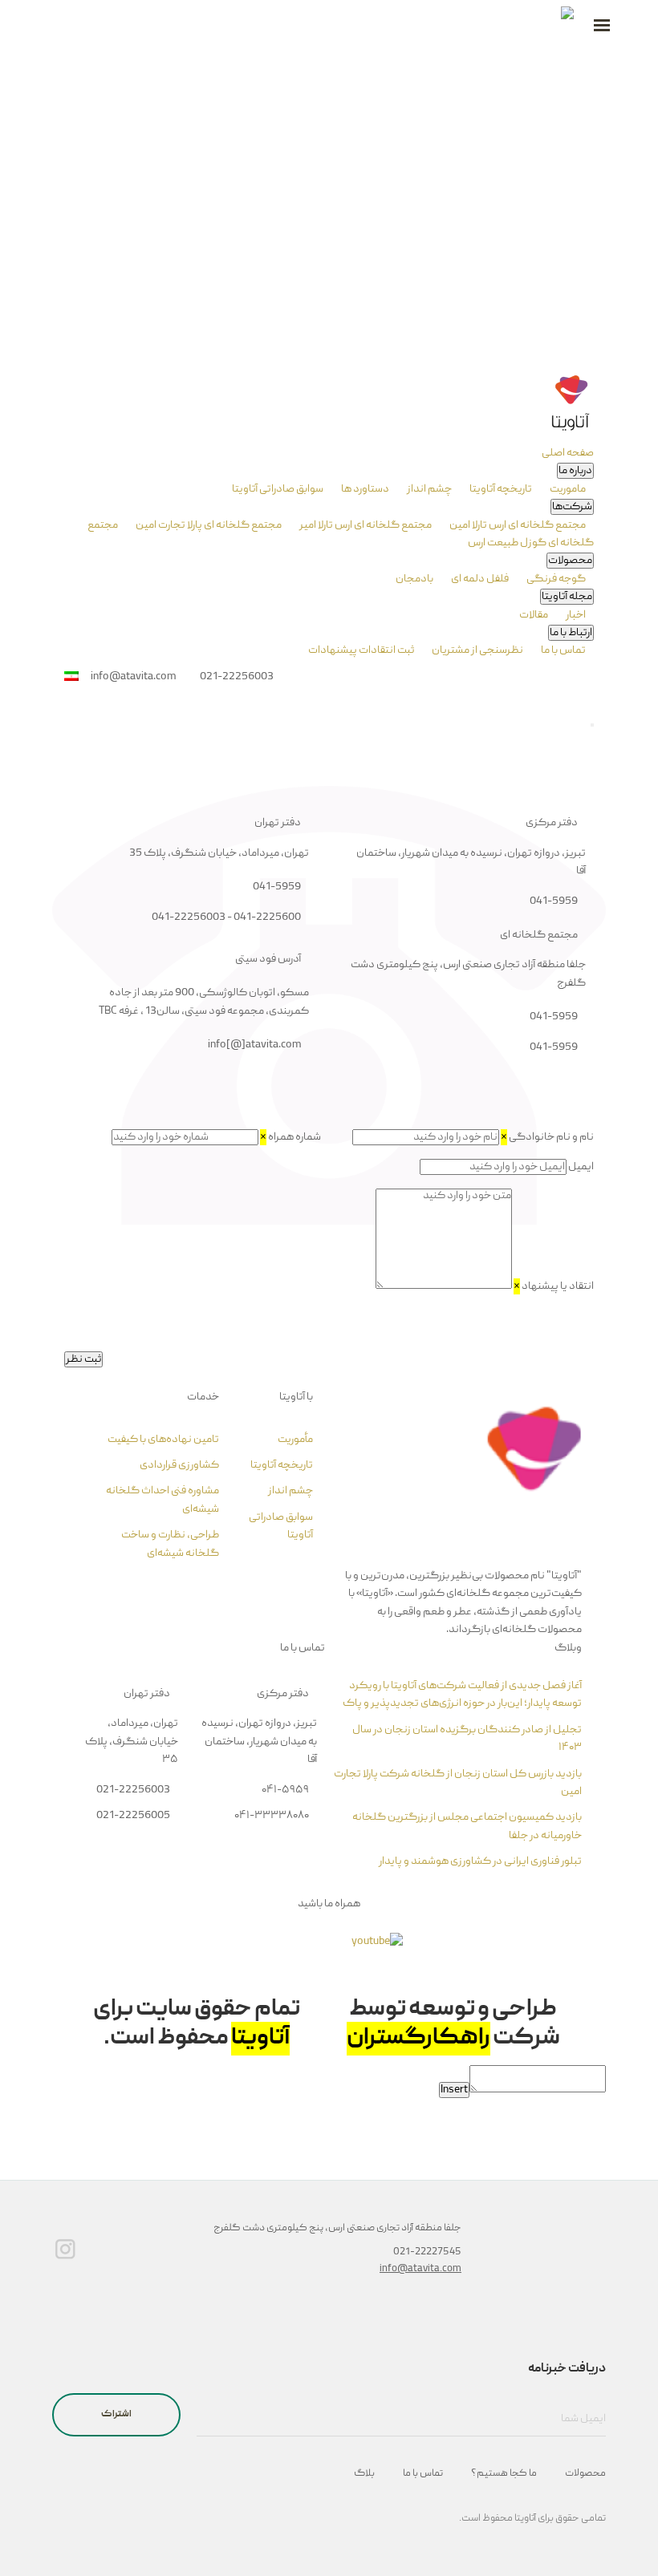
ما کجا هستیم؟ (504, 2474)
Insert (454, 2090)
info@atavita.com (420, 2269)
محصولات (570, 561)
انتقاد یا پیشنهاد (554, 1286)
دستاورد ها (364, 489)
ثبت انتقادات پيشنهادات (361, 650)
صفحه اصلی (568, 453)
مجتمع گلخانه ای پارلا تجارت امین (208, 525)
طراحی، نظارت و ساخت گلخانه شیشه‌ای (170, 1544)
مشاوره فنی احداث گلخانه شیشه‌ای (162, 1500)
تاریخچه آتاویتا (500, 489)
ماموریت (567, 489)
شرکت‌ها (572, 507)
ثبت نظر (83, 1359)
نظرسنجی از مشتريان (477, 650)
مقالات (534, 615)
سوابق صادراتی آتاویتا (278, 489)
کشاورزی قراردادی (179, 1465)
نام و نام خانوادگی (547, 1137)
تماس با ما (563, 650)
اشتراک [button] (116, 2414)
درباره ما (575, 471)
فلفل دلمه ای (479, 579)
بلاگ (364, 2474)
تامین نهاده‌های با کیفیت (163, 1440)
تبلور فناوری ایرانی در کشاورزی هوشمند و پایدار (480, 1861)
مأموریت (295, 1440)
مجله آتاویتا (567, 597)
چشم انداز (429, 489)
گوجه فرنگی (555, 579)
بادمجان (414, 579)
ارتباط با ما (571, 633)
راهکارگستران (418, 2039)
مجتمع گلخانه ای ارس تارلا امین (517, 525)
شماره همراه (290, 1137)
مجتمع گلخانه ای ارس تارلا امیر (365, 525)
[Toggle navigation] (592, 725)
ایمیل (581, 1167)
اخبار (575, 615)
